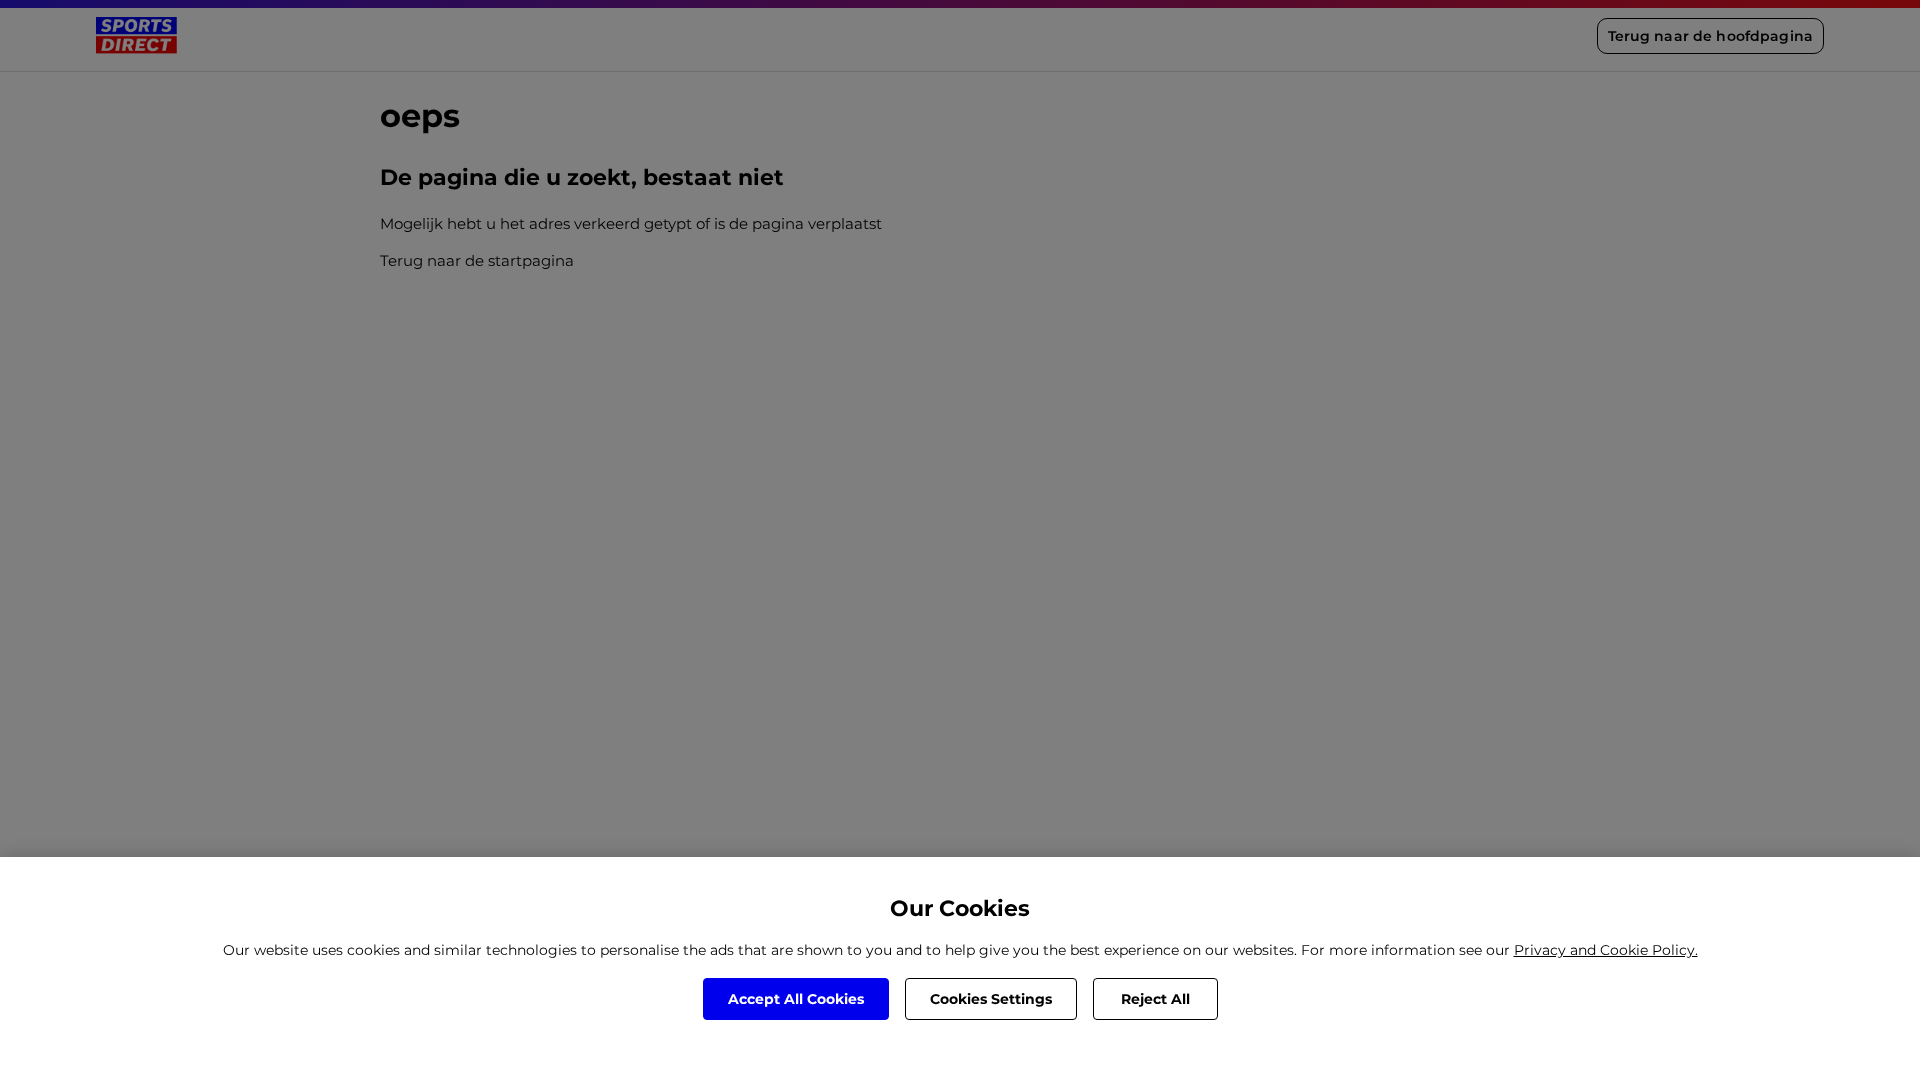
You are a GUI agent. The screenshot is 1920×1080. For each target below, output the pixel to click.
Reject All (1155, 999)
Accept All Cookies (796, 999)
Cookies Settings (991, 999)
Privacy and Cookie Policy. (1606, 950)
